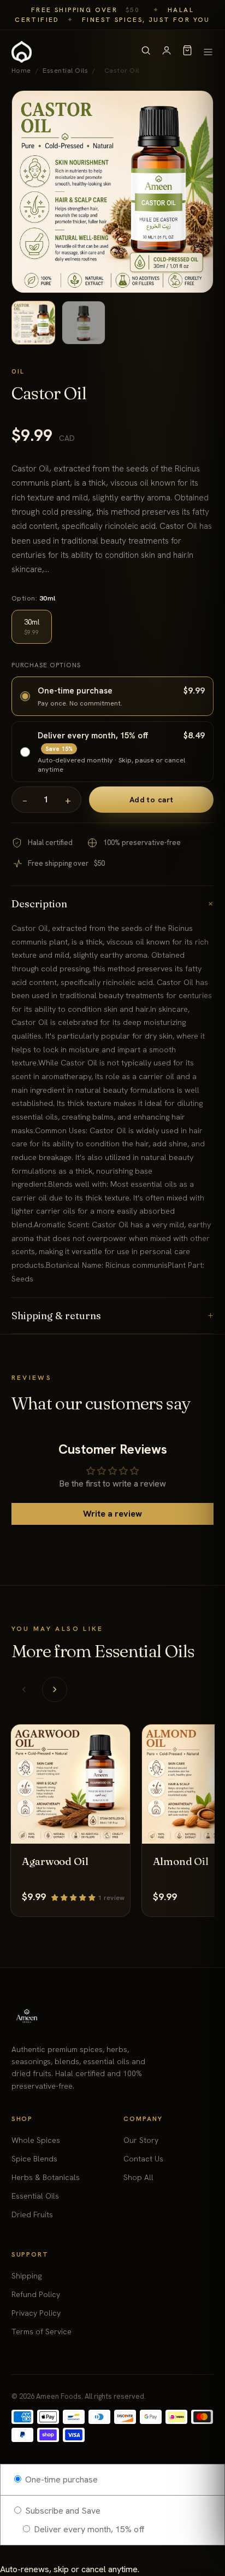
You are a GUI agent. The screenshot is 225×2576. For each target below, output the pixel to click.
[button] (75, 1897)
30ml (32, 627)
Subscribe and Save (62, 2511)
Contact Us (143, 2159)
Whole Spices (36, 2140)
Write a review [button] (112, 1514)
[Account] (167, 52)
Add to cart (152, 800)
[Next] (55, 1689)
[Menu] (208, 52)
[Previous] (24, 1689)
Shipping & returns (113, 1316)
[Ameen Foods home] (22, 52)
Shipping (26, 2276)
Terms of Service (42, 2332)
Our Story (141, 2140)
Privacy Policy (36, 2313)
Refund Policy (36, 2294)
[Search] (146, 52)
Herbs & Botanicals (46, 2177)
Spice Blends (34, 2159)
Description (113, 904)
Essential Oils (35, 2196)
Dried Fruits (32, 2214)
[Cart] (187, 52)
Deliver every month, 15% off (88, 2529)
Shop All (138, 2177)
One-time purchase (60, 2479)
